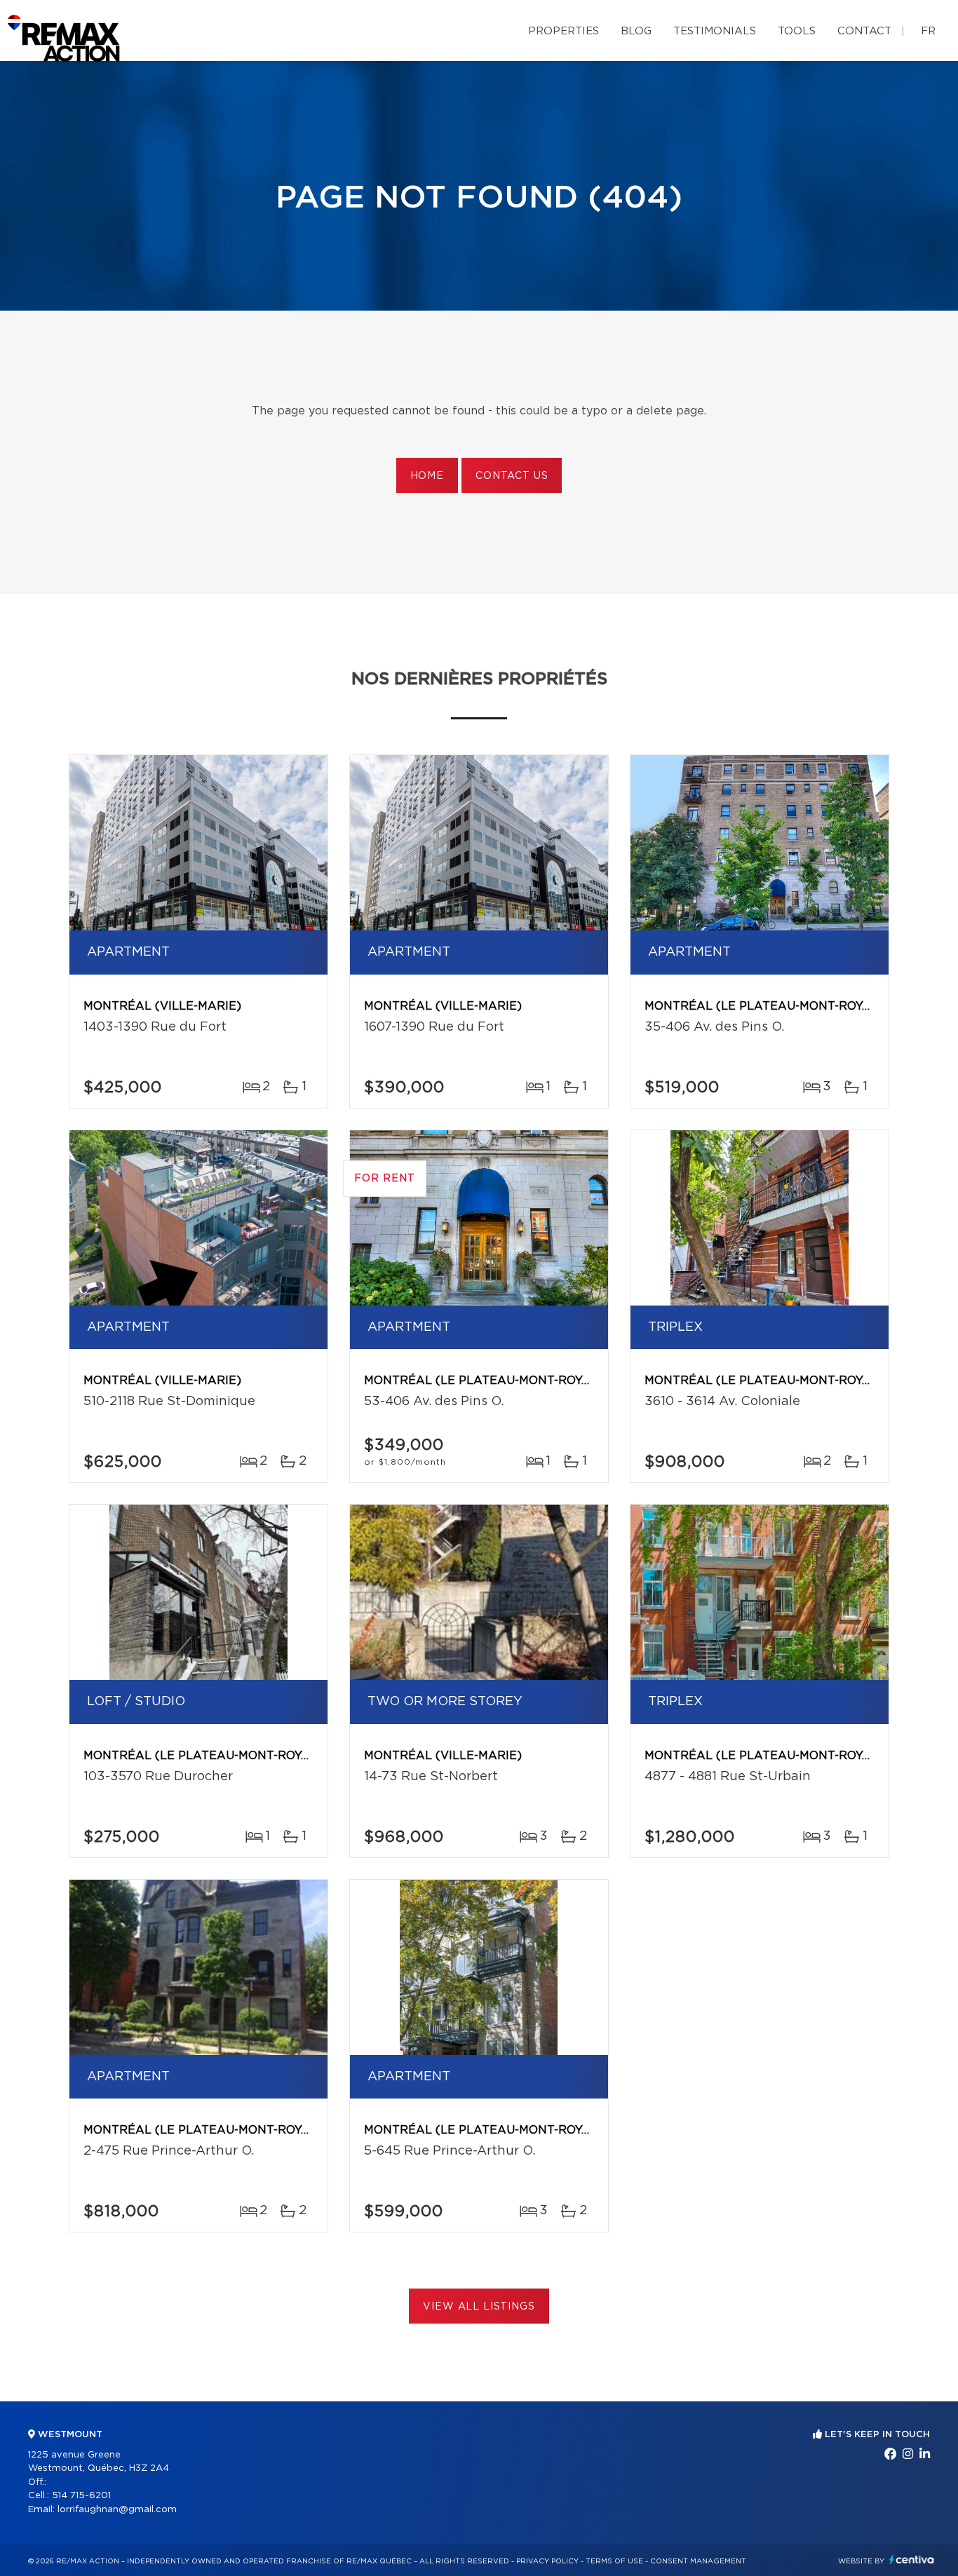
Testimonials (715, 31)
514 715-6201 (81, 2496)
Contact (864, 31)
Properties (564, 31)
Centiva (912, 2560)
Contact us (512, 476)
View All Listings (479, 2307)
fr (928, 31)
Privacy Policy (547, 2561)
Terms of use (614, 2561)
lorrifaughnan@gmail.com (117, 2510)
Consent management (698, 2561)
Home (427, 476)
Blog (636, 31)
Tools (797, 31)
